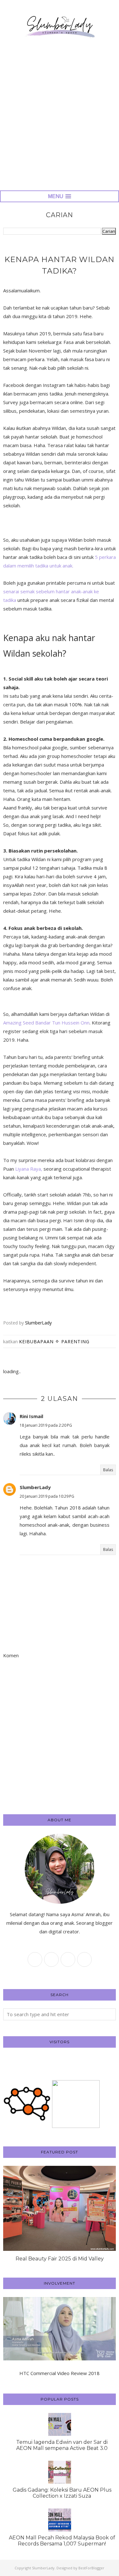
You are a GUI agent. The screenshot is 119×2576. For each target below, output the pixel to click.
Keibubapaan (36, 1342)
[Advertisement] (60, 118)
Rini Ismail (31, 1416)
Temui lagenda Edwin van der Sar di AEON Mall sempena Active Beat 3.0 (62, 2445)
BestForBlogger (91, 2568)
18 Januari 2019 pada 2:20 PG (46, 1425)
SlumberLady (35, 1487)
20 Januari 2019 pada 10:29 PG (47, 1496)
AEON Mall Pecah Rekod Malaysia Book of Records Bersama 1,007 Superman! (62, 2541)
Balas (108, 1470)
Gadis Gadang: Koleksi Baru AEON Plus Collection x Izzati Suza (62, 2493)
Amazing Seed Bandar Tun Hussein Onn (46, 1023)
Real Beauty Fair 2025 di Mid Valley (60, 2259)
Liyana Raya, (29, 1169)
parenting (75, 1342)
